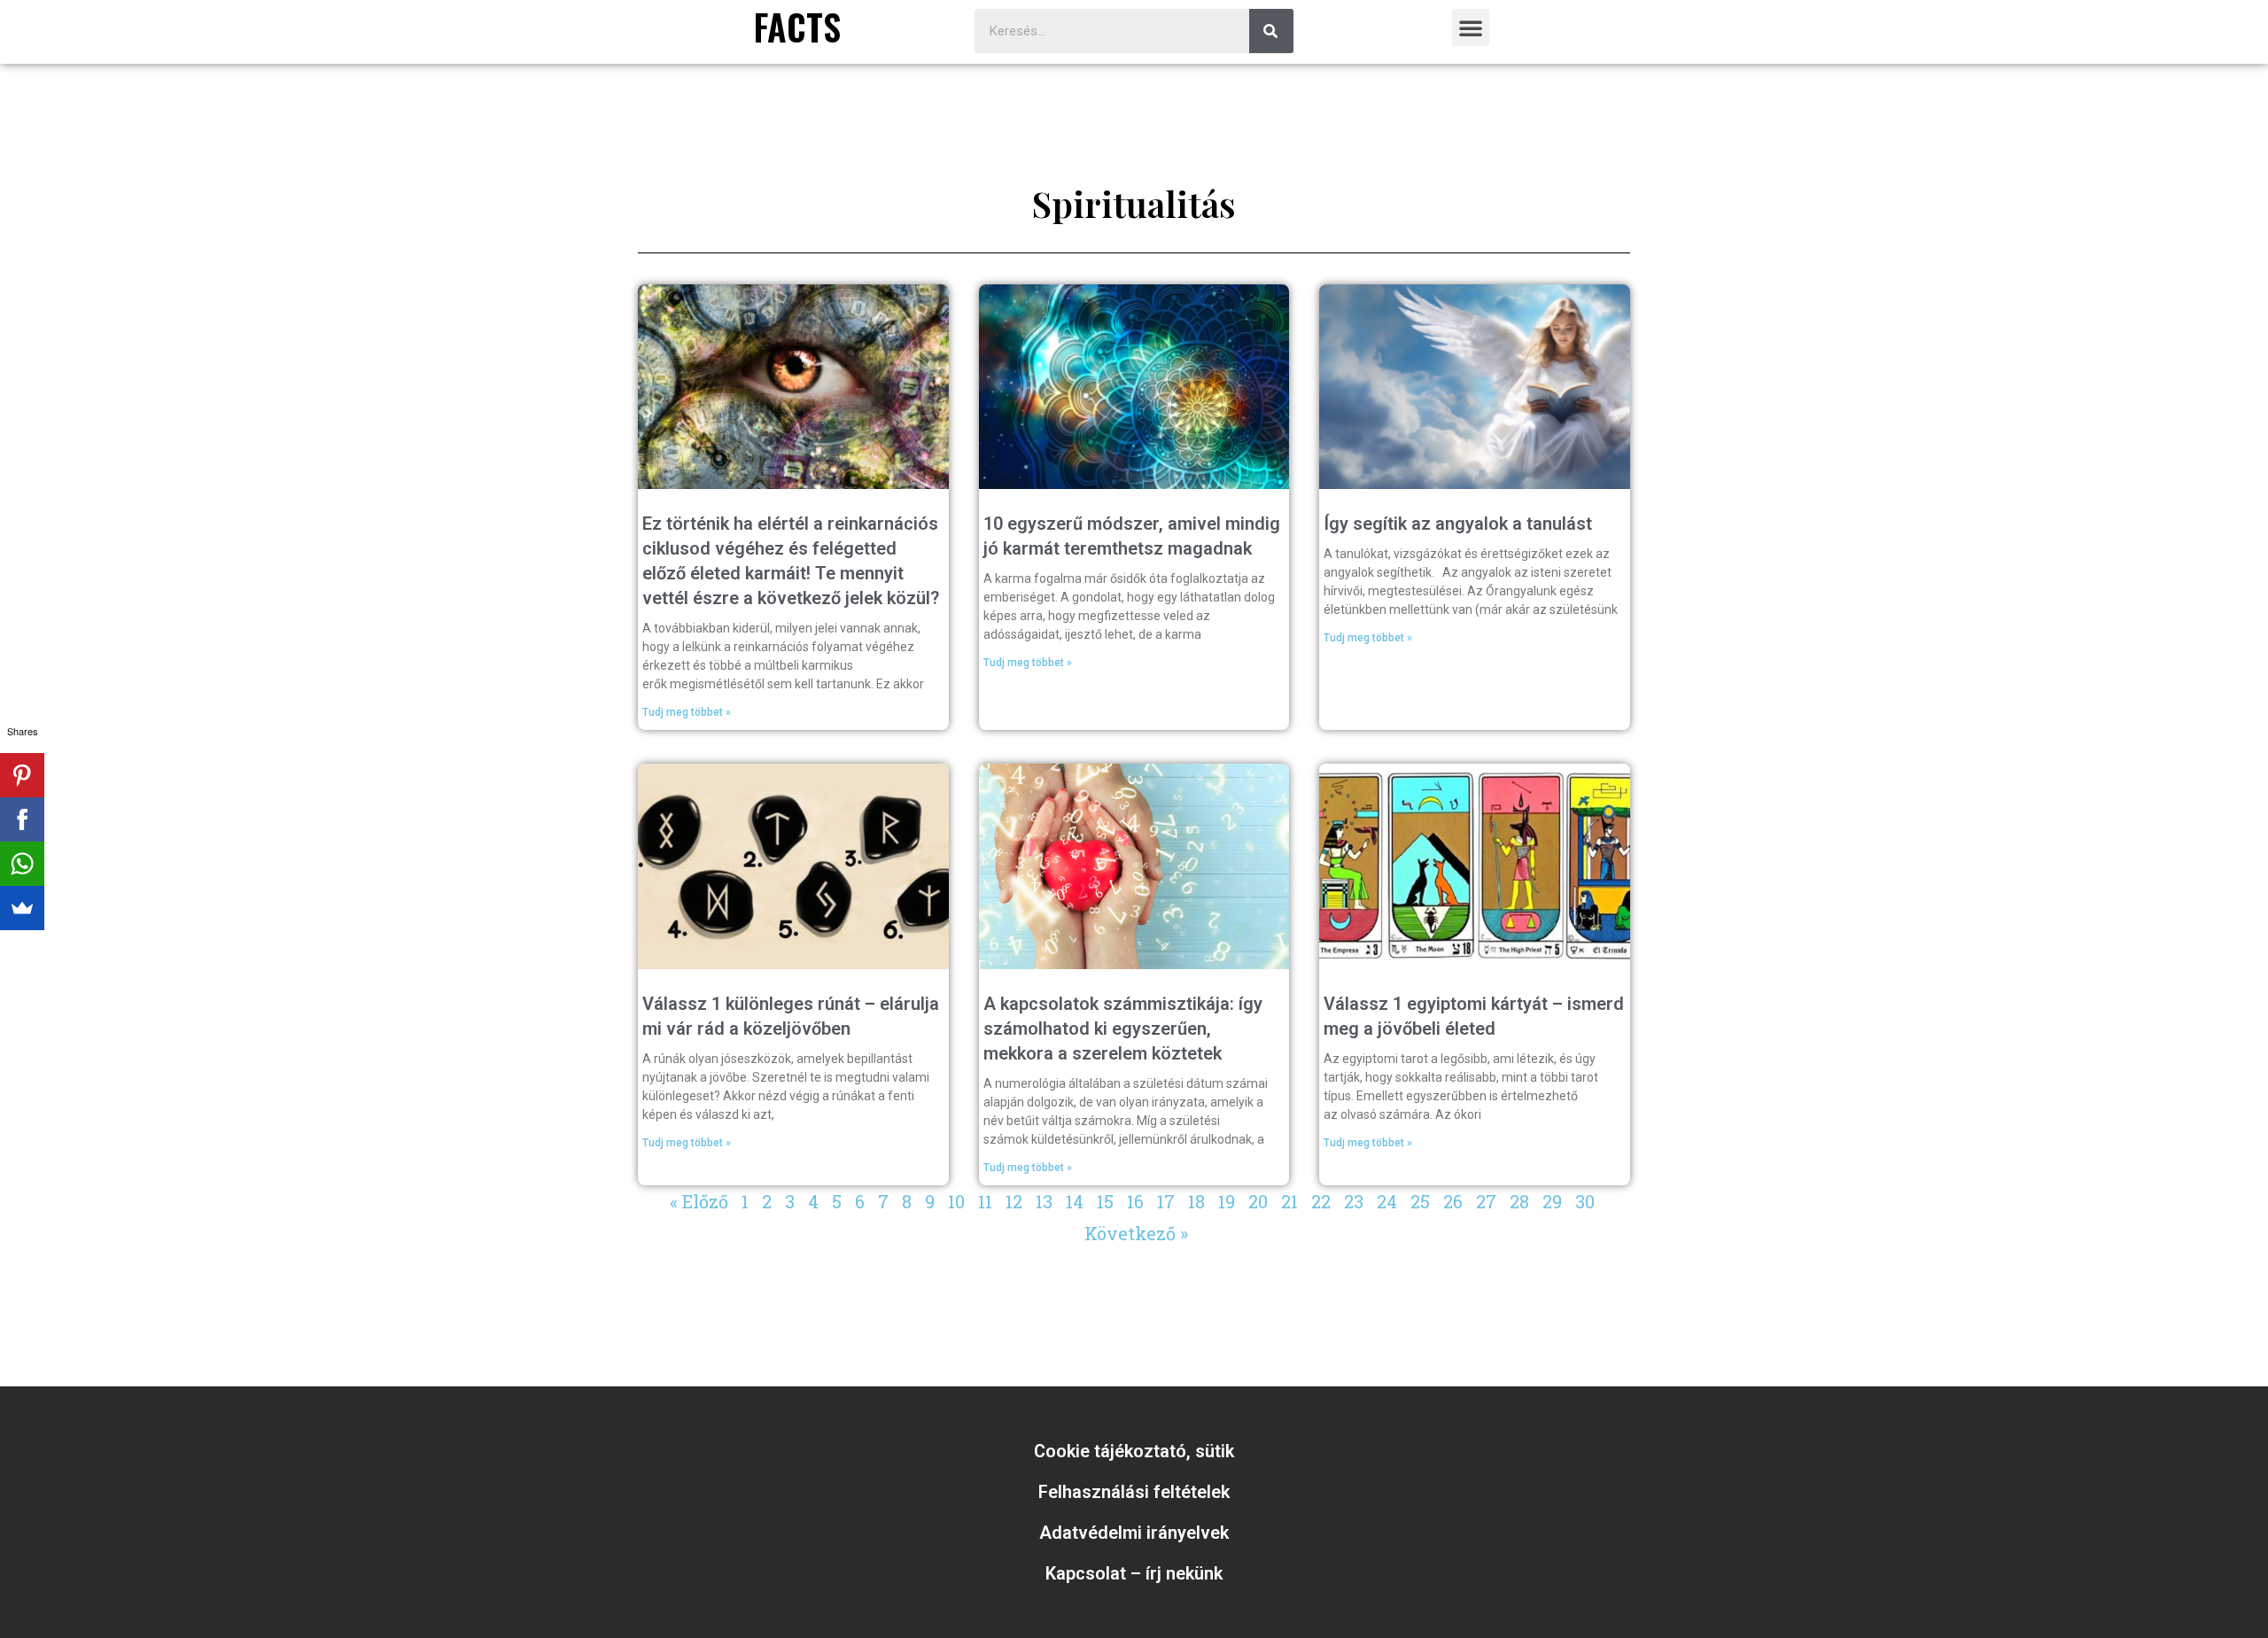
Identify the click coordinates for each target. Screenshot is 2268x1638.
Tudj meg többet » (687, 712)
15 (1105, 1201)
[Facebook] (22, 819)
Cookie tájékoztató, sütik (1134, 1451)
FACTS (797, 27)
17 (1166, 1201)
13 (1044, 1201)
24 (1387, 1201)
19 (1227, 1201)
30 (1585, 1201)
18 (1196, 1201)
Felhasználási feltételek (1134, 1492)
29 (1552, 1201)
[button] (1471, 27)
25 (1420, 1201)
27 (1486, 1201)
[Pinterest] (22, 775)
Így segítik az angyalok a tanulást (1458, 524)
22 (1321, 1201)
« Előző (699, 1201)
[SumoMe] (22, 908)
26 (1453, 1201)
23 (1354, 1201)
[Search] (1271, 31)
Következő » (1136, 1233)
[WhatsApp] (22, 864)
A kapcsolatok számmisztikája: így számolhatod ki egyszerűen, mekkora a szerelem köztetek (1123, 1029)
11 (985, 1201)
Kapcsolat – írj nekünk (1134, 1573)
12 (1014, 1201)
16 (1135, 1201)
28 (1519, 1201)
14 (1075, 1201)
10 (956, 1201)
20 (1258, 1201)
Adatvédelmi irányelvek (1134, 1533)
